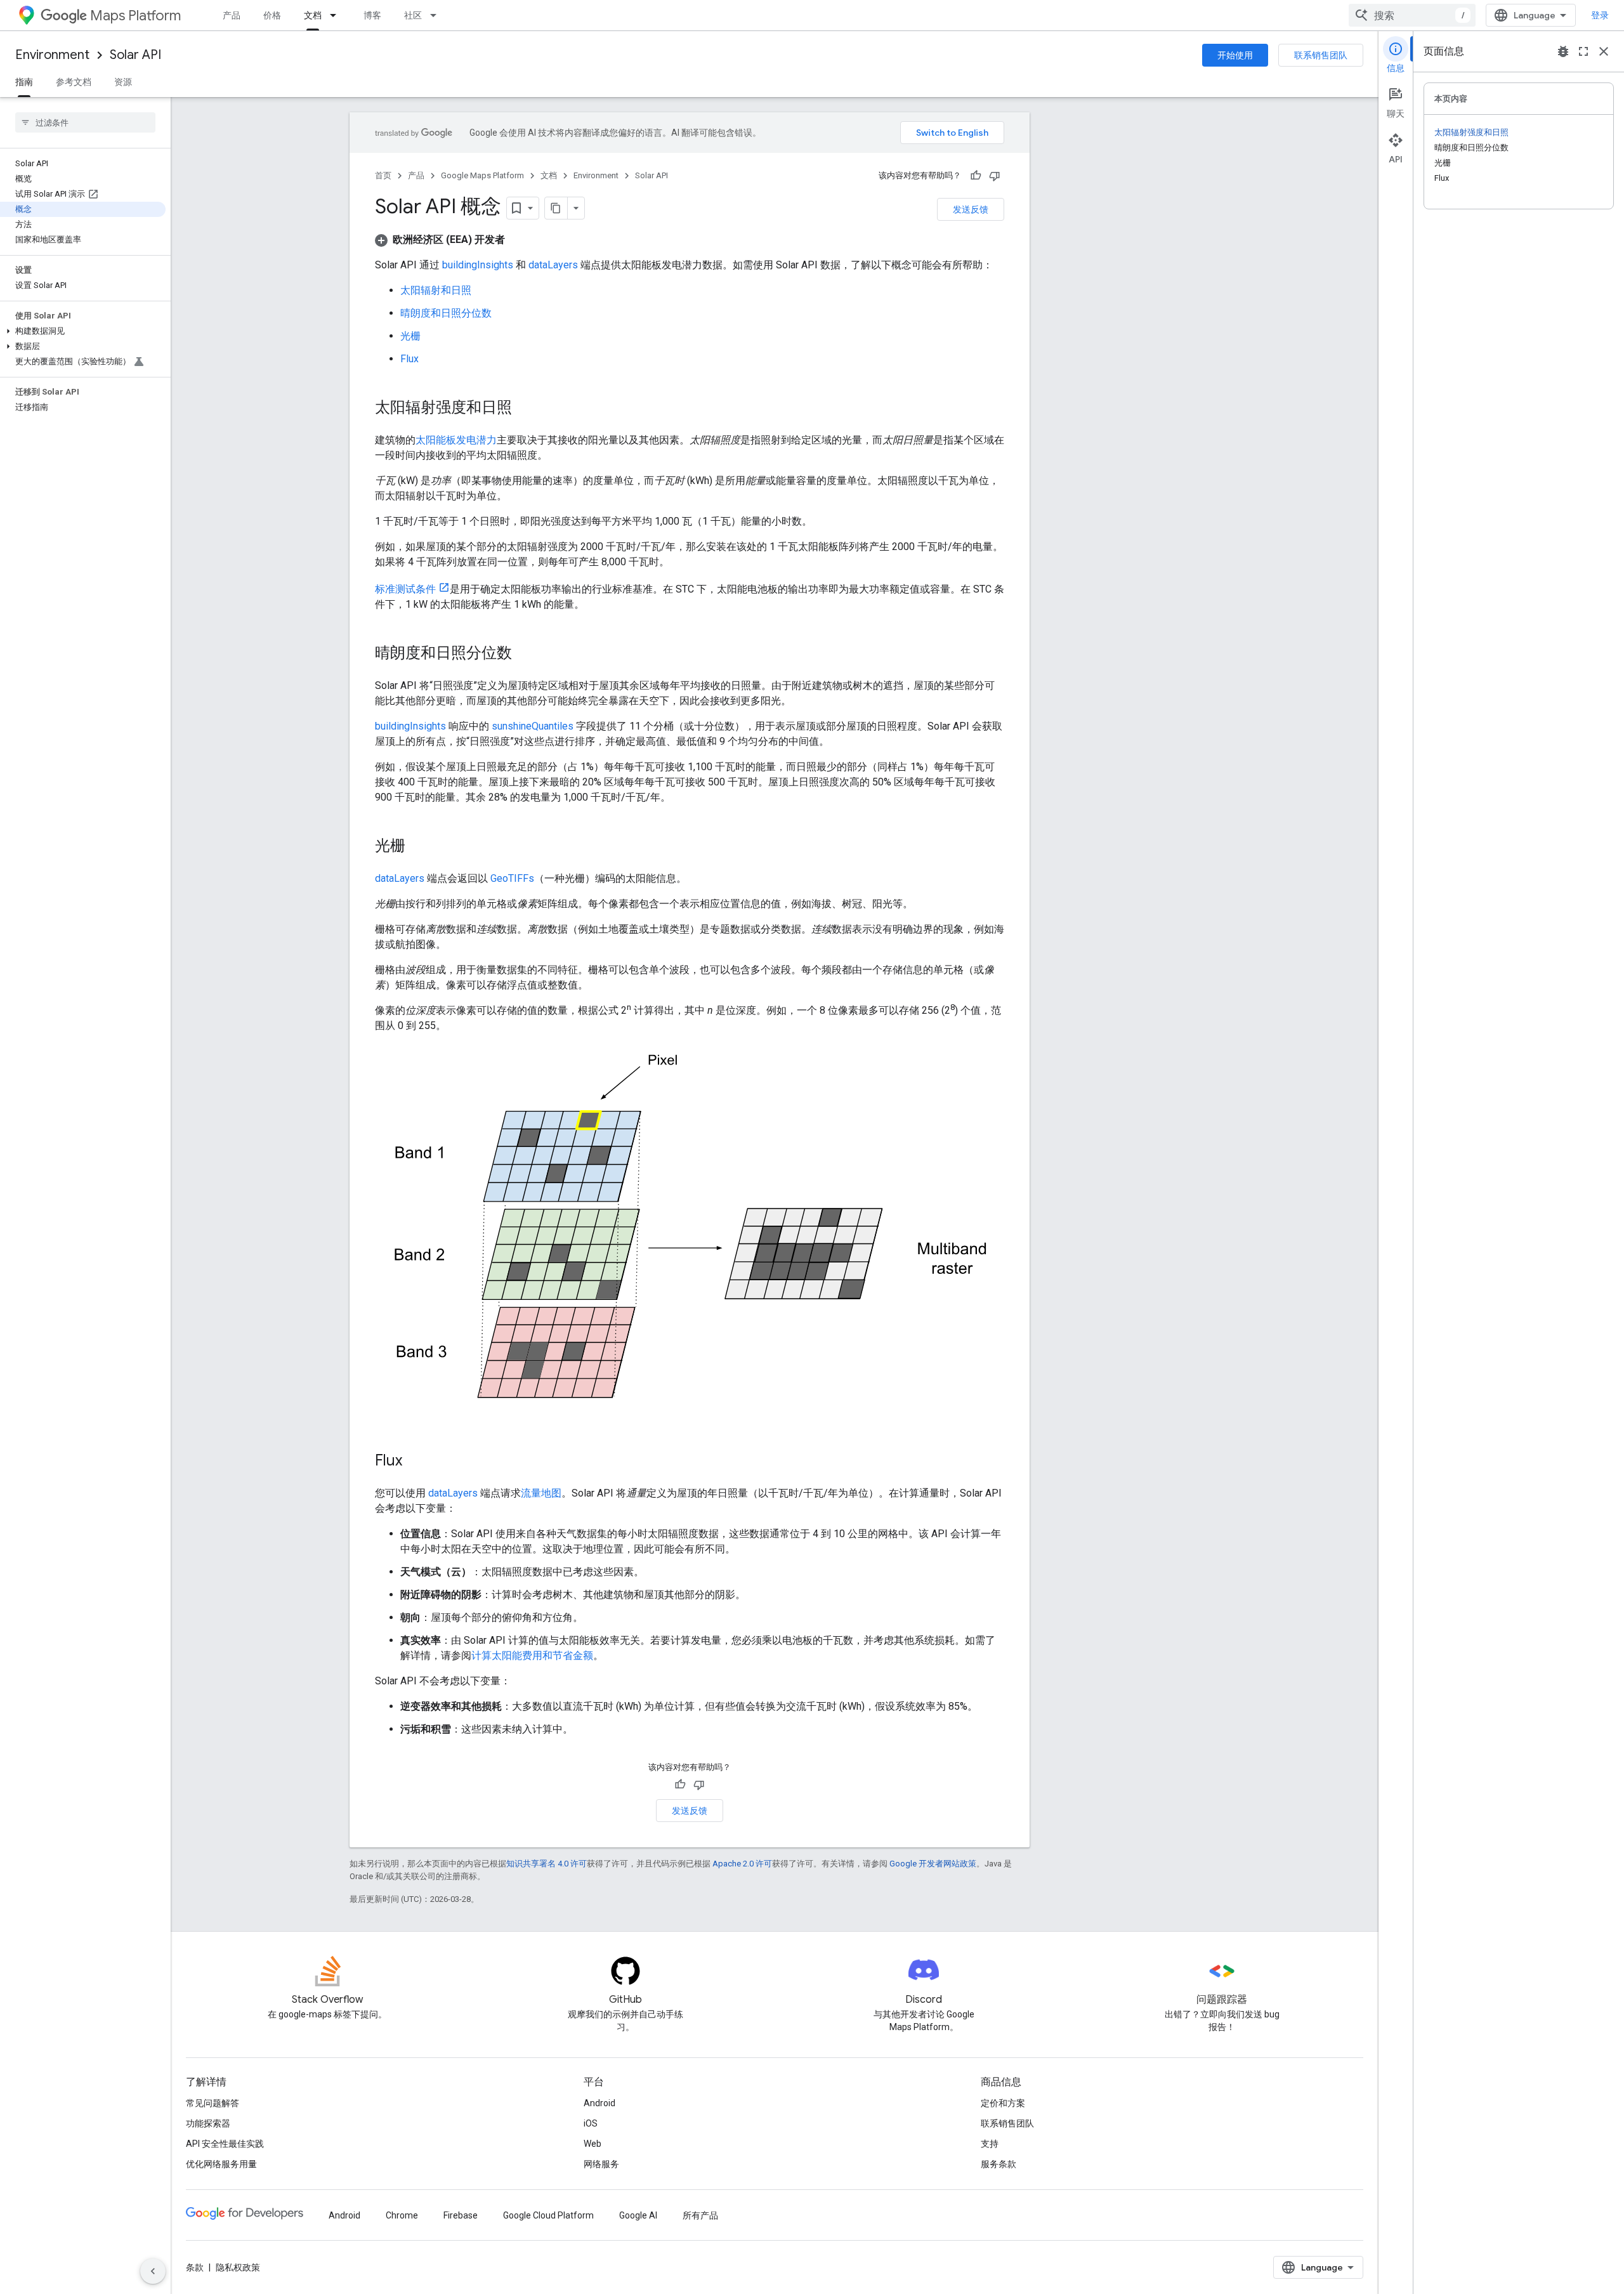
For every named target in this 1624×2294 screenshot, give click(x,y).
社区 (413, 15)
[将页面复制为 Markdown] (556, 208)
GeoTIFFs (512, 878)
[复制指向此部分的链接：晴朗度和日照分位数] (525, 654)
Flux (409, 359)
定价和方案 (1003, 2103)
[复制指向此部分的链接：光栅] (418, 847)
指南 (24, 82)
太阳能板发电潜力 (456, 440)
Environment (52, 55)
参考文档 (74, 82)
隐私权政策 (238, 2267)
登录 (1600, 15)
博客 (372, 15)
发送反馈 (971, 209)
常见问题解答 (213, 2103)
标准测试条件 (405, 589)
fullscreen (1583, 51)
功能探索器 (208, 2123)
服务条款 (999, 2164)
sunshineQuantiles (533, 726)
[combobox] (1412, 15)
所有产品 (700, 2215)
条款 (195, 2267)
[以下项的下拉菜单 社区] (437, 15)
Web (593, 2144)
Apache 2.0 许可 (742, 1864)
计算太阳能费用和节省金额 (532, 1655)
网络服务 (601, 2164)
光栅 (410, 336)
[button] (83, 331)
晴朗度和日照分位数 (446, 313)
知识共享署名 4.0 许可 (547, 1864)
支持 (990, 2144)
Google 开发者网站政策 (933, 1864)
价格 (272, 15)
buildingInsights (478, 265)
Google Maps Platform (482, 175)
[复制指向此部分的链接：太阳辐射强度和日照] (525, 409)
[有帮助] (976, 176)
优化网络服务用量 (221, 2164)
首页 (383, 175)
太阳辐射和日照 (436, 290)
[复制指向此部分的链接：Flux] (415, 1462)
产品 (232, 15)
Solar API (135, 55)
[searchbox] (85, 122)
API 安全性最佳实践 (225, 2144)
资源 (123, 82)
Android (599, 2103)
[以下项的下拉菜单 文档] (337, 15)
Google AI (638, 2215)
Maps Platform (135, 16)
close (1604, 51)
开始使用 (1235, 55)
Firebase (461, 2215)
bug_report (1563, 51)
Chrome (402, 2215)
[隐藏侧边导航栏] (153, 2271)
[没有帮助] (995, 176)
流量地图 (541, 1493)
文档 (313, 15)
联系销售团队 (1321, 55)
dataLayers (553, 265)
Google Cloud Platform (548, 2215)
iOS (591, 2123)
